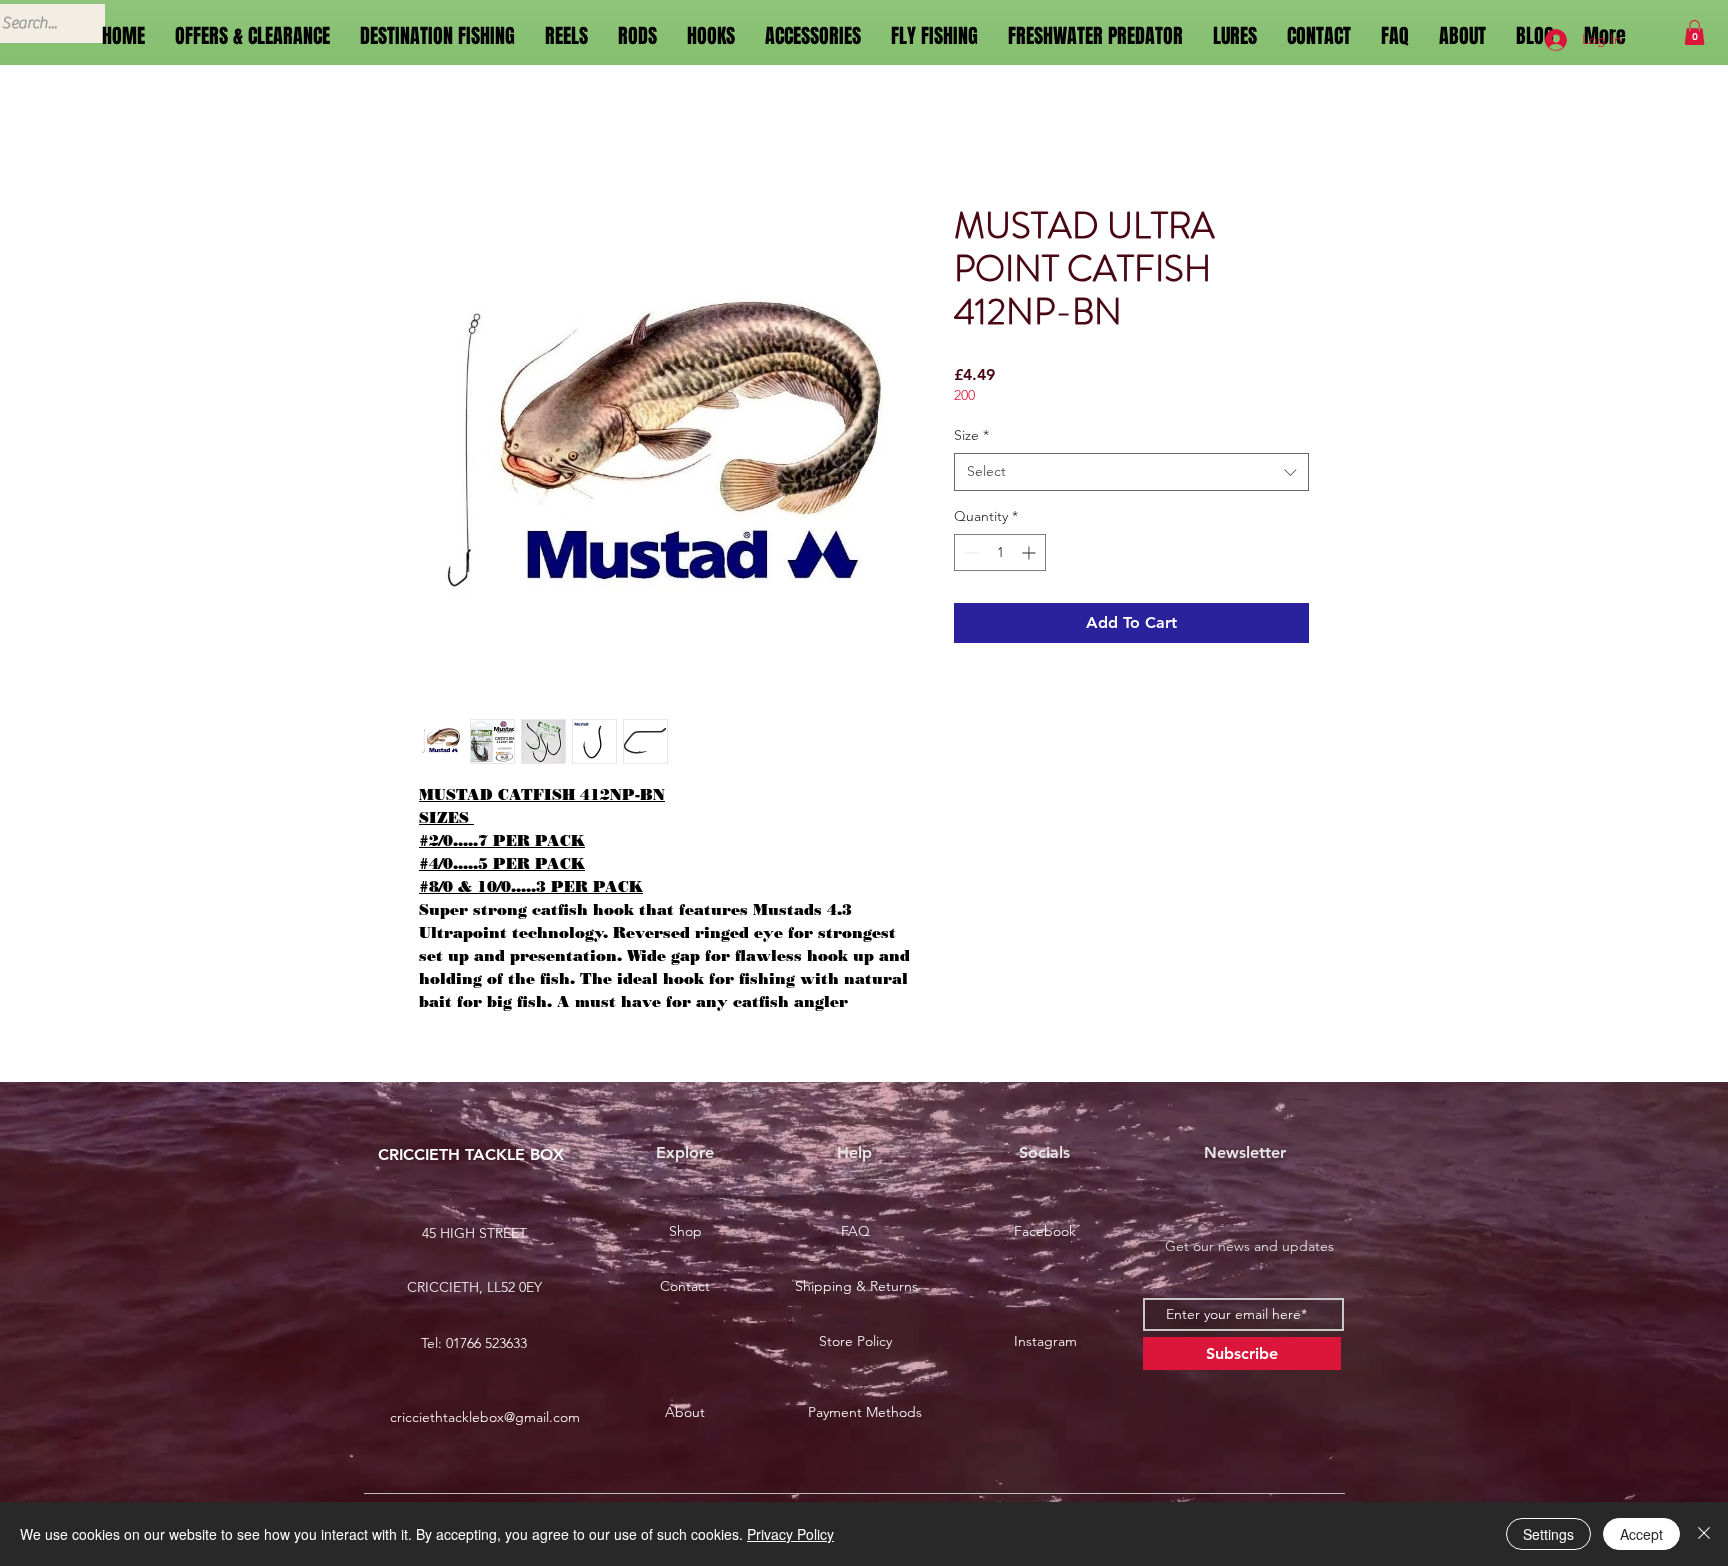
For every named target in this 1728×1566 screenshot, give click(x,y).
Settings (1548, 1534)
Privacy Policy (790, 1534)
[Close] (1704, 1534)
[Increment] (1030, 556)
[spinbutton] (1000, 556)
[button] (1694, 32)
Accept (1641, 1534)
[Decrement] (969, 556)
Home (441, 136)
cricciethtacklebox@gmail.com (485, 1421)
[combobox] (1131, 476)
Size (971, 439)
